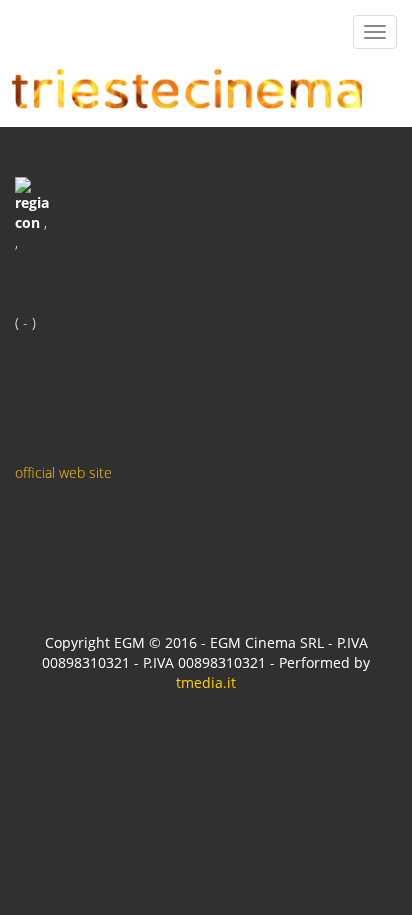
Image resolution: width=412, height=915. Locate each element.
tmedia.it (206, 682)
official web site (63, 472)
